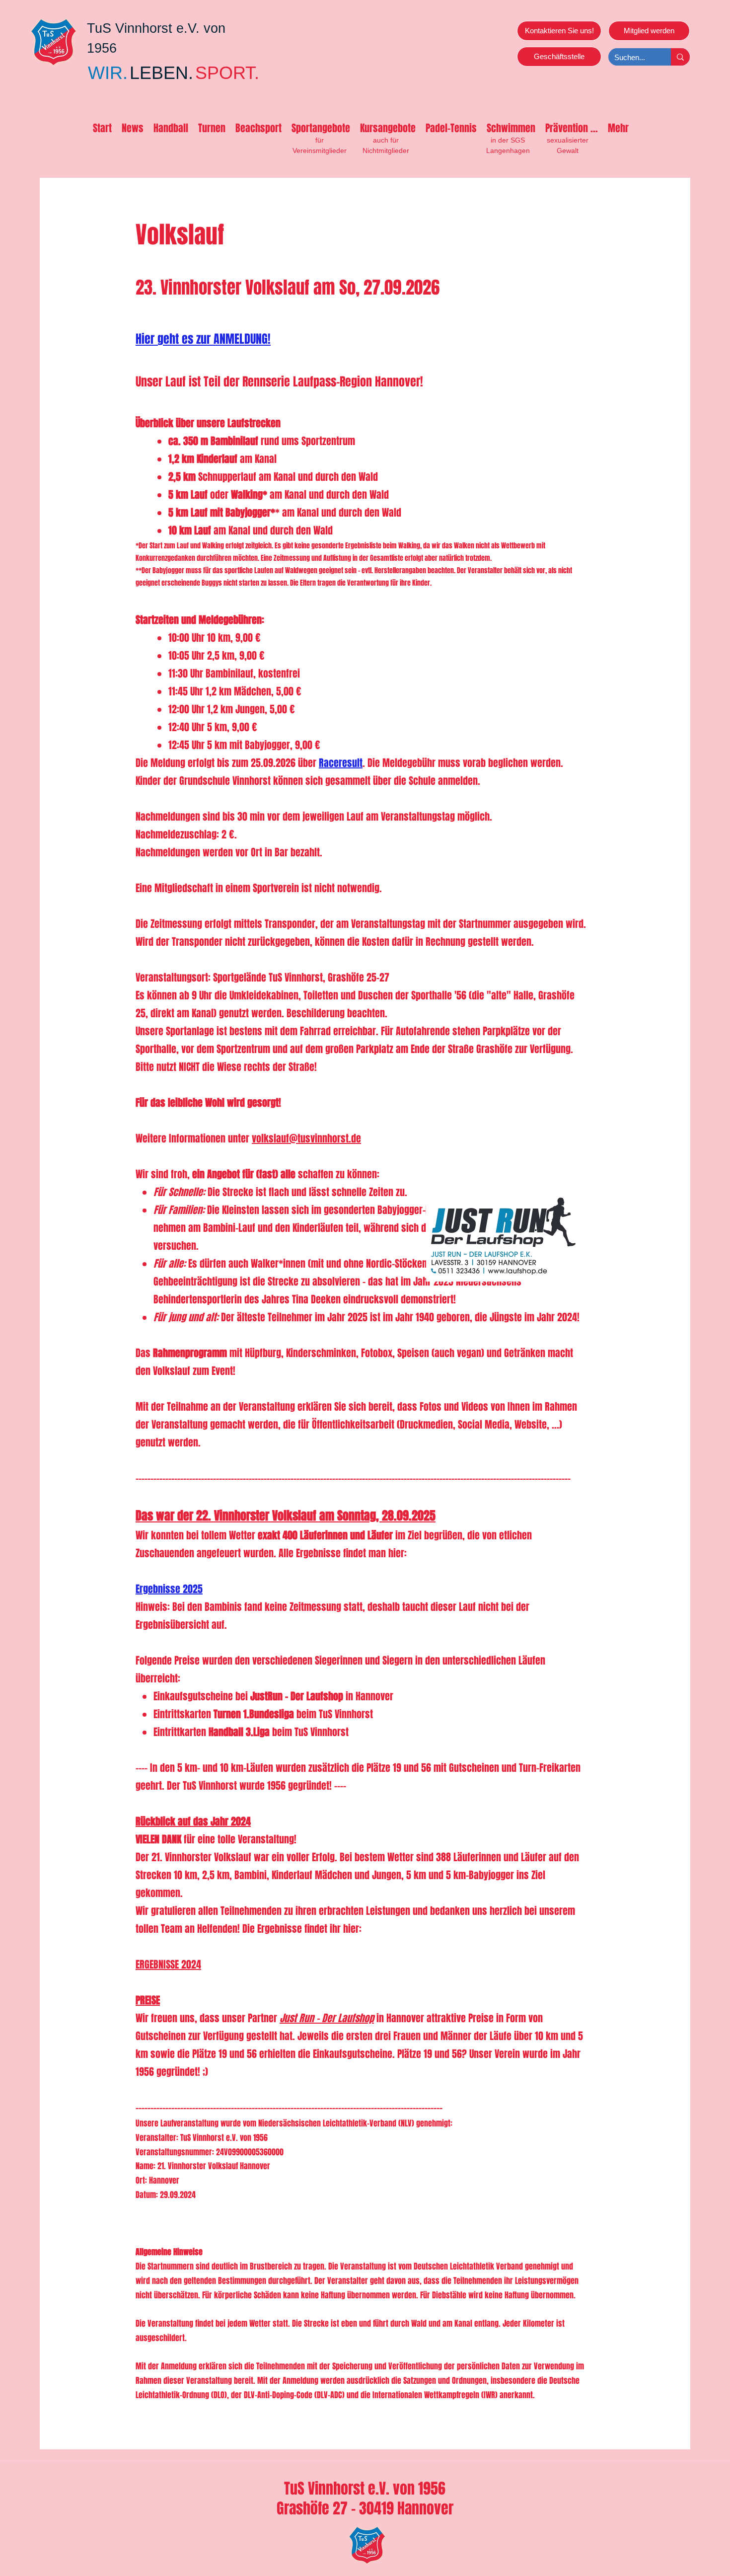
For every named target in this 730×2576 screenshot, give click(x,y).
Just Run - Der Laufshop (327, 2018)
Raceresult (341, 763)
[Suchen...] (680, 57)
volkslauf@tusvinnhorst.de (306, 1138)
